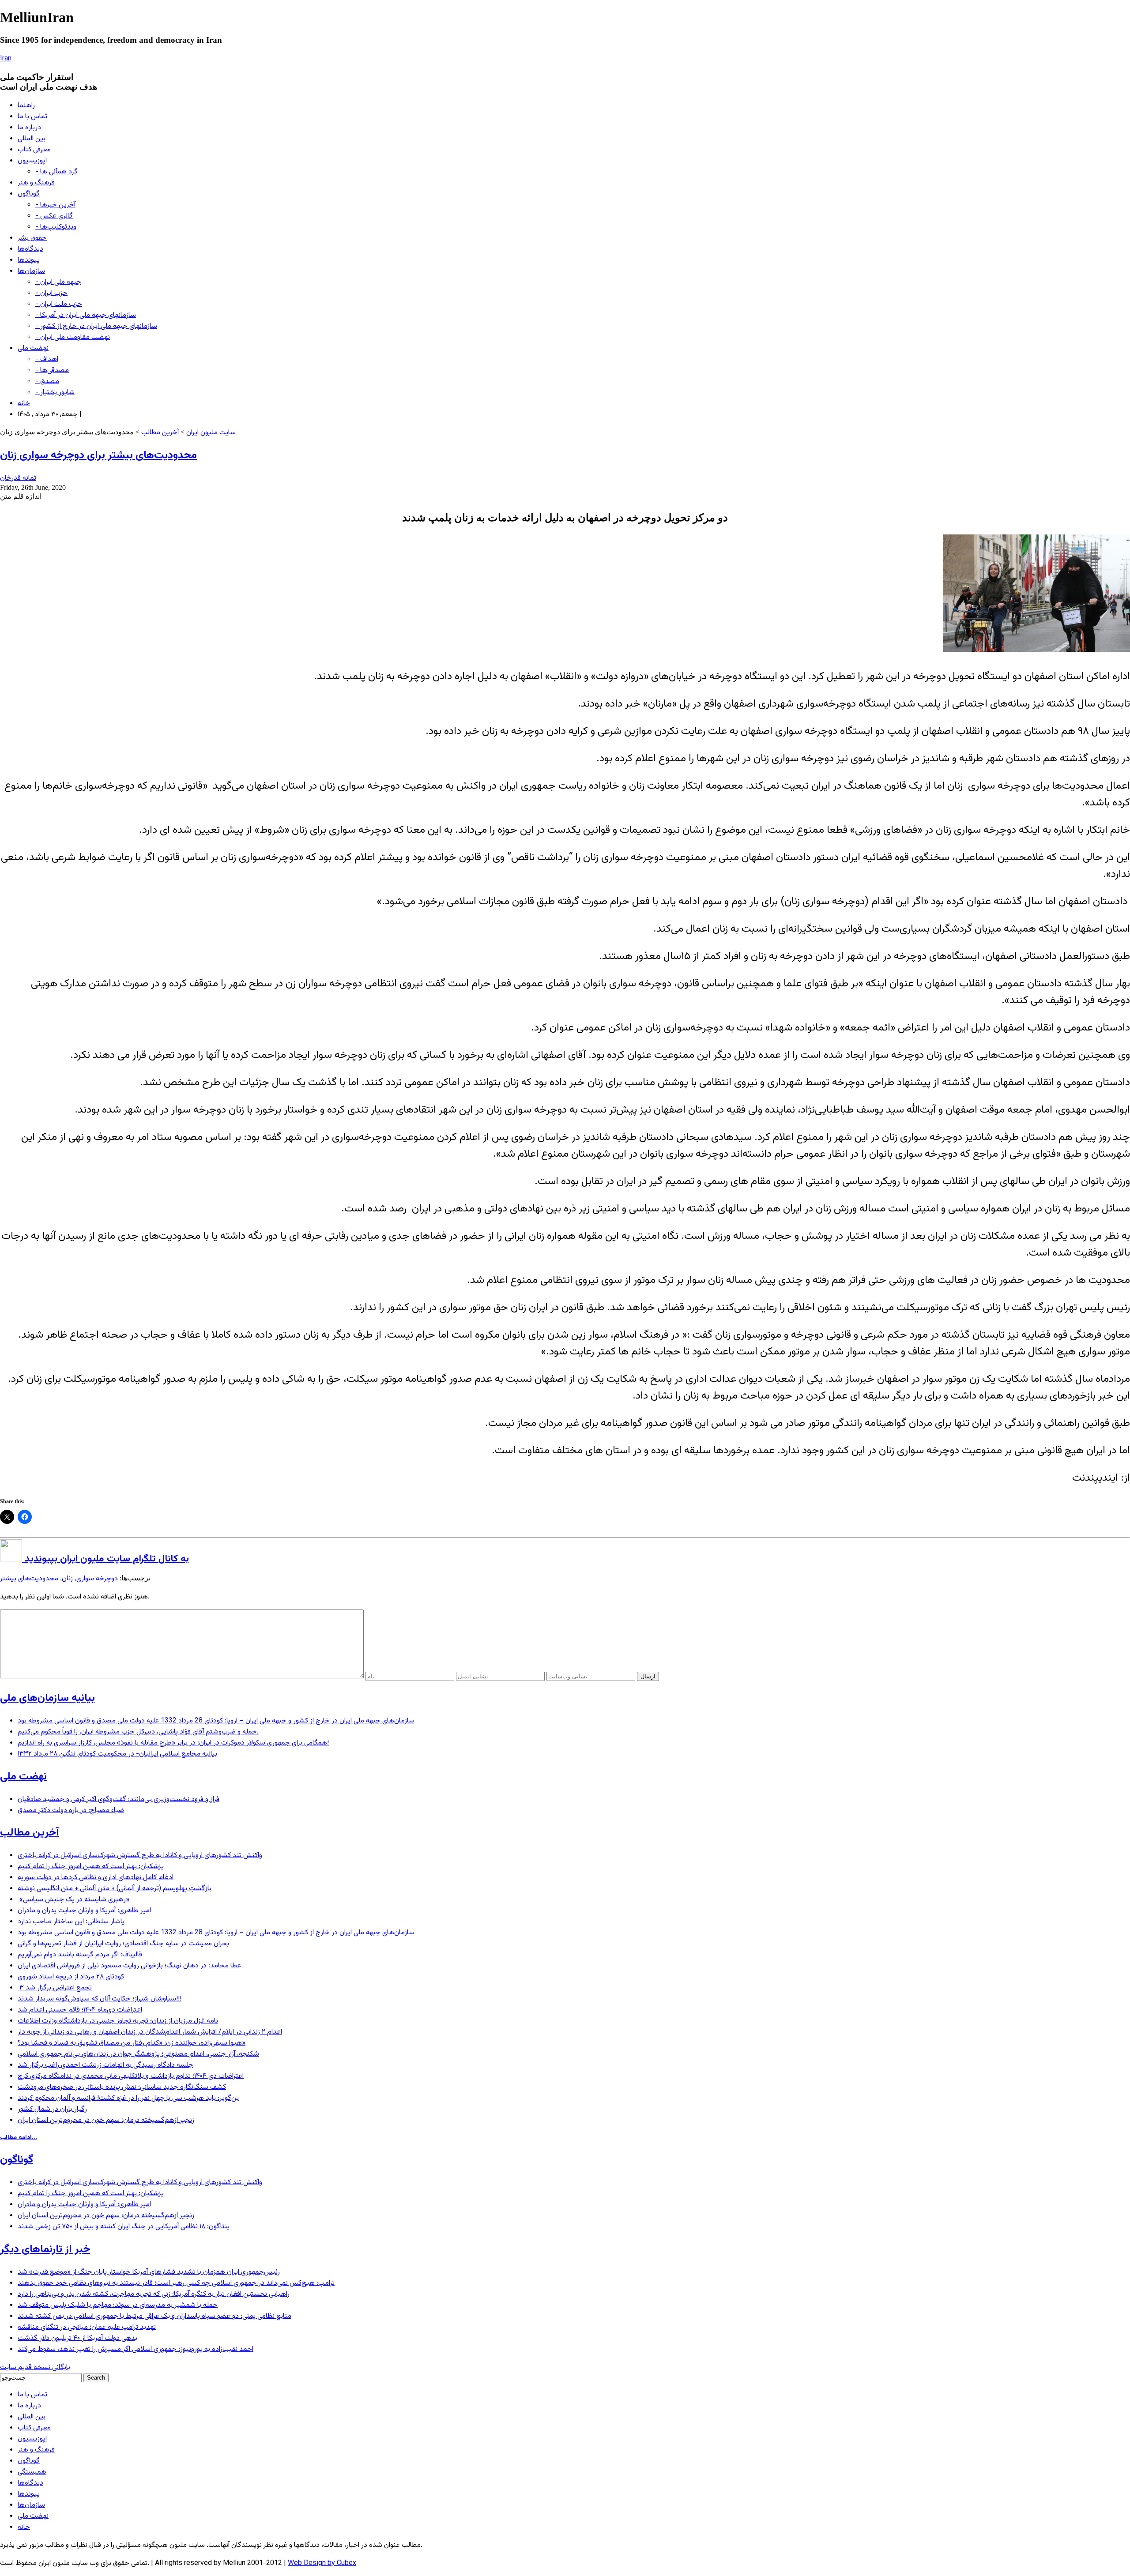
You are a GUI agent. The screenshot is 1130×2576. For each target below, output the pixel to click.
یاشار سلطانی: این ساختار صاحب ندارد (71, 1922)
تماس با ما (32, 117)
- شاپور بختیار (55, 393)
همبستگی (32, 2472)
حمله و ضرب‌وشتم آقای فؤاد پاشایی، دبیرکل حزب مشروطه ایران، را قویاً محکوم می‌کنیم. (138, 1732)
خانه (24, 404)
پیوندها (29, 260)
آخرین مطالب (160, 433)
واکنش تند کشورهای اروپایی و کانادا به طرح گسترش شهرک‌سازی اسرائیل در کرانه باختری (140, 1856)
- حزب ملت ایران (59, 304)
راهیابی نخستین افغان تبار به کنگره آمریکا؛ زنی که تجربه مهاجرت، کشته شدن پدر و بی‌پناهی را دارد (154, 2294)
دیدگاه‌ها (30, 249)
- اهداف (47, 359)
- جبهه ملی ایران (58, 282)
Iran (6, 59)
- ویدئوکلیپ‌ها (56, 227)
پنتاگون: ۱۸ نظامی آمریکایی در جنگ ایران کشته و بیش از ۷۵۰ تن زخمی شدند (124, 2227)
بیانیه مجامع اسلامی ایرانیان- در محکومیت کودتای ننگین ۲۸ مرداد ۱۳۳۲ (117, 1754)
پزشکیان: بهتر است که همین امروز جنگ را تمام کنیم (91, 1867)
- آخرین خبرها (55, 205)
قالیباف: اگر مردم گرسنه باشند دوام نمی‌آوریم (80, 1955)
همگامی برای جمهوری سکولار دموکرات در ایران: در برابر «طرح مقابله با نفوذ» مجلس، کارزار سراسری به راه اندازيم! (173, 1743)
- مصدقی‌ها (52, 370)
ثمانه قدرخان (18, 478)
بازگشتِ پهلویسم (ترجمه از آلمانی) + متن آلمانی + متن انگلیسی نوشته (115, 1889)
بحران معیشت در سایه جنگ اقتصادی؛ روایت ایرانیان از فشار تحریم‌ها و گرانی (123, 1944)
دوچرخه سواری (97, 1579)
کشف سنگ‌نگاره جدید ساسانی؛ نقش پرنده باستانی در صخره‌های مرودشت (122, 2087)
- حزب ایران (51, 293)
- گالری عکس (54, 216)
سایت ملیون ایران (211, 433)
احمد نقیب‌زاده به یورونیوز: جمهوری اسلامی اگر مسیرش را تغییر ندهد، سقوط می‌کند (136, 2349)
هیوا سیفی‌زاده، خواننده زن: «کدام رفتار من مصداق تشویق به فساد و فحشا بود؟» (132, 2043)
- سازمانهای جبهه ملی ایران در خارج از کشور (96, 326)
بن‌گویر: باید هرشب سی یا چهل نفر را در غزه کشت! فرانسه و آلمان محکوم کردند (128, 2098)
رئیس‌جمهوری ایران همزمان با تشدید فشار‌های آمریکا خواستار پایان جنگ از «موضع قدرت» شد (149, 2272)
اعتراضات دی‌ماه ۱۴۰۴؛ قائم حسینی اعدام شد (80, 2010)
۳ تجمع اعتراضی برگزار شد (55, 1988)
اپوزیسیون (32, 161)
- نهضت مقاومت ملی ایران (73, 337)
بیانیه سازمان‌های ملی (47, 1698)
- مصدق (47, 382)
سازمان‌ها (31, 271)
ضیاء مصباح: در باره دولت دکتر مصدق (71, 1811)
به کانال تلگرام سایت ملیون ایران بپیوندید (105, 1559)
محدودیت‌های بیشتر (29, 1579)
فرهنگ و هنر (36, 183)
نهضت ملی (33, 348)
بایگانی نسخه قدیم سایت (35, 2367)
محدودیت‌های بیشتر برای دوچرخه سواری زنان (98, 455)
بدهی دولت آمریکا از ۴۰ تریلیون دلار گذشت (77, 2338)
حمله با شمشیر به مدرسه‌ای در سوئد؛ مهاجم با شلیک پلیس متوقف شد (118, 2305)
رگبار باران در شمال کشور (52, 2109)
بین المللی (32, 139)
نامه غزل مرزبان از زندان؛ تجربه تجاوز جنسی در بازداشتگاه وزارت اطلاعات (118, 2021)
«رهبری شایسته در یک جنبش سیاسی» (73, 1900)
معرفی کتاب (34, 150)
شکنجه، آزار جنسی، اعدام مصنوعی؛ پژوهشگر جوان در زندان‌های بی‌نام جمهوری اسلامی (138, 2054)
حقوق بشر (32, 238)
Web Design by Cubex (322, 2563)
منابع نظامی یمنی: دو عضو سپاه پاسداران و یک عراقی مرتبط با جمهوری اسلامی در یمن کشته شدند (154, 2316)
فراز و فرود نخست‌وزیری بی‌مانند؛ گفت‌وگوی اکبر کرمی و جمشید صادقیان (119, 1799)
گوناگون (29, 194)
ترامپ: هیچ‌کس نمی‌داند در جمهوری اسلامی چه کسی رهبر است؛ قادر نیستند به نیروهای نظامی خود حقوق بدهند (176, 2283)
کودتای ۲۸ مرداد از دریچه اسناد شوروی (71, 1977)
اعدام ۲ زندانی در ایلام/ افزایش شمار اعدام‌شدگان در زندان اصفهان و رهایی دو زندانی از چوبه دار (150, 2032)
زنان (67, 1579)
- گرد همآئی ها (56, 172)
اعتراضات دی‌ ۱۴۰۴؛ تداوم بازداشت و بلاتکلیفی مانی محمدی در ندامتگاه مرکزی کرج (131, 2076)
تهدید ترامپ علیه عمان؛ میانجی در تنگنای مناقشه (87, 2327)
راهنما (26, 106)
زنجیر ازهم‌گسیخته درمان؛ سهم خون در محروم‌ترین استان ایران (106, 2120)
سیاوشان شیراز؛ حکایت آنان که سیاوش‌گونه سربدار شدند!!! (100, 1999)
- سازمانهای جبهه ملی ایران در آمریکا (86, 315)
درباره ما (29, 128)
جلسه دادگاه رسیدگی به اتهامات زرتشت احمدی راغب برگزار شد (105, 2065)
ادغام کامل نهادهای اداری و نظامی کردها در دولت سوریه (96, 1878)
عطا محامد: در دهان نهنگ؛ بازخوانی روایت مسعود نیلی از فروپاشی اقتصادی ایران (129, 1966)
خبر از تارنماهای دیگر (45, 2249)
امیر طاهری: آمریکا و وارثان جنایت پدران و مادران (84, 1911)
